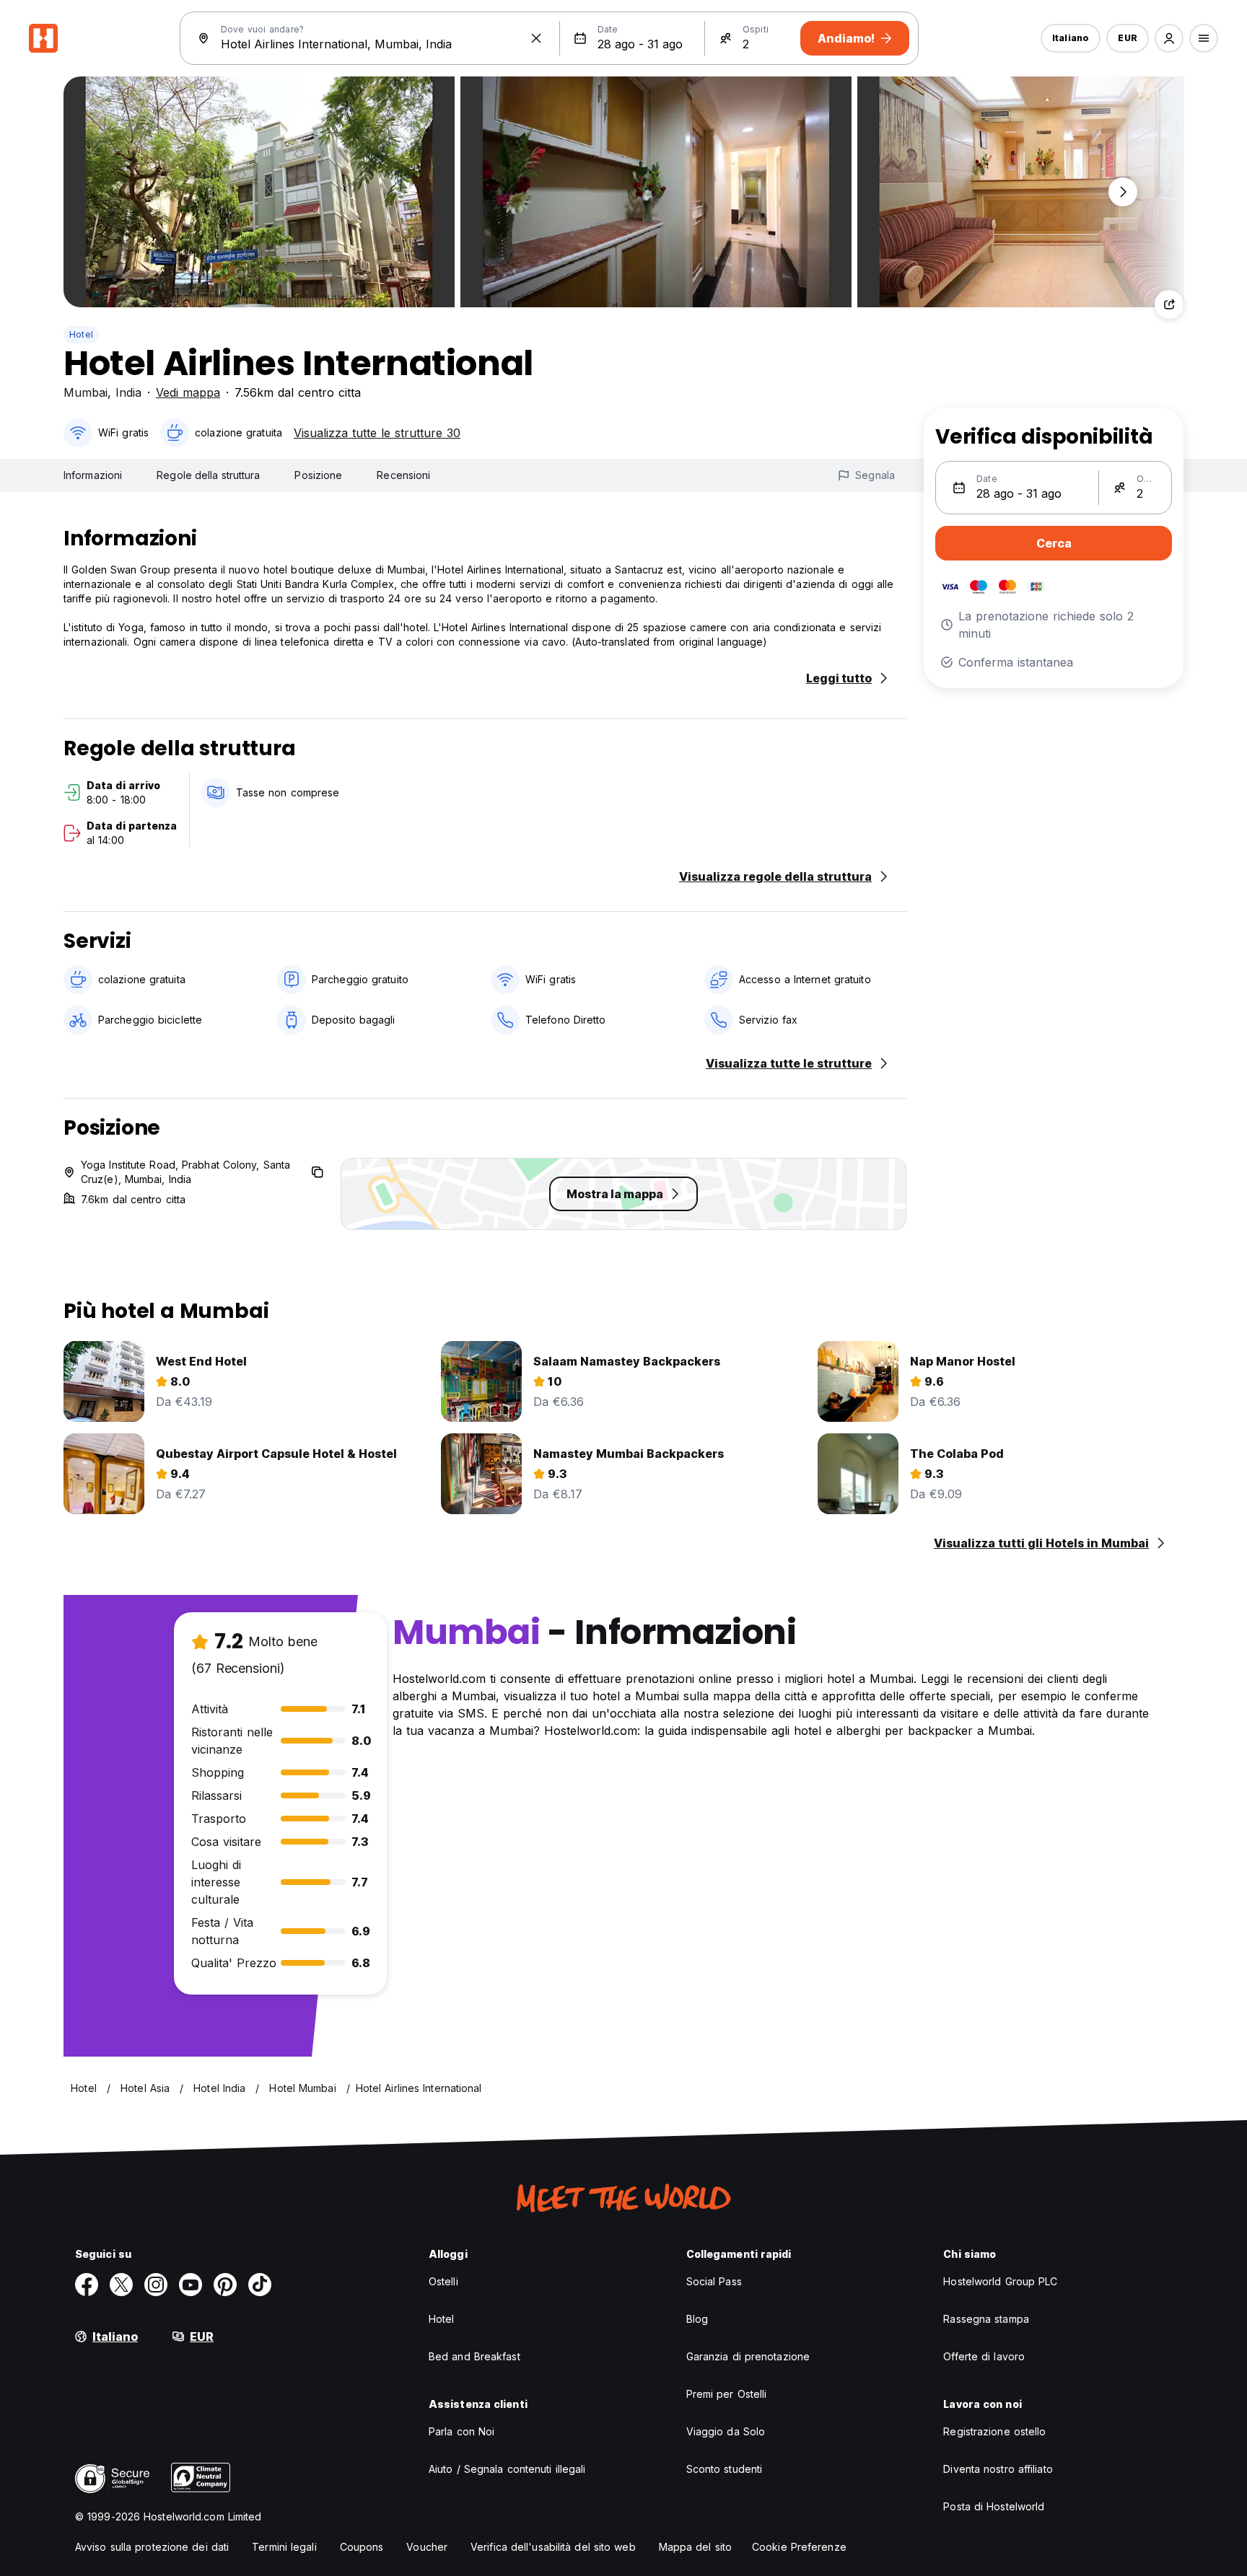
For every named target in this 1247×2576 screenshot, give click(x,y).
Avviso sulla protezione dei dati (152, 2547)
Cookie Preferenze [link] (799, 2547)
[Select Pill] (1169, 38)
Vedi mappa (188, 392)
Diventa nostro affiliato (998, 2469)
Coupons (362, 2547)
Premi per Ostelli (727, 2394)
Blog (697, 2319)
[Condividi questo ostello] (1169, 304)
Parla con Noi (461, 2431)
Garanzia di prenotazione (748, 2356)
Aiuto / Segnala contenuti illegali (507, 2469)
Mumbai (86, 392)
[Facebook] (87, 2285)
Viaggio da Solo (726, 2431)
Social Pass (714, 2281)
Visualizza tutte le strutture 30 (377, 433)
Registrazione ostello (994, 2431)
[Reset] (536, 38)
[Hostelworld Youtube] (191, 2285)
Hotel (81, 334)
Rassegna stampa (986, 2319)
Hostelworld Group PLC (1000, 2281)
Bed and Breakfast (474, 2356)
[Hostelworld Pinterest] (225, 2285)
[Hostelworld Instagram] (156, 2285)
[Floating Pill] (1123, 192)
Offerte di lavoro (984, 2356)
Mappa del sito (695, 2547)
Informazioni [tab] (93, 475)
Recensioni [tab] (403, 475)
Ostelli (443, 2281)
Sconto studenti (725, 2469)
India (128, 392)
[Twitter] (121, 2285)
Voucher (427, 2547)
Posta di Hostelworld (994, 2506)
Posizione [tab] (318, 475)
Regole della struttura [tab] (208, 475)
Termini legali (284, 2547)
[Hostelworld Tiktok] (260, 2285)
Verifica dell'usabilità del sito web (553, 2547)
